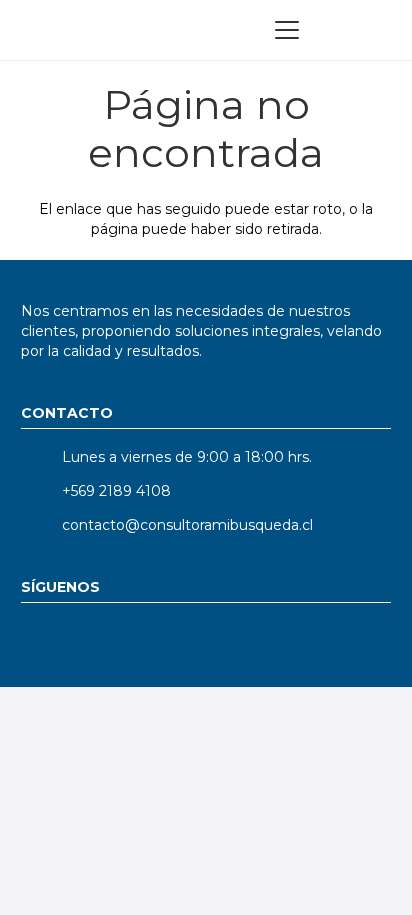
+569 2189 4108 (116, 491)
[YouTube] (98, 643)
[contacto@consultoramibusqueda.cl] (41, 525)
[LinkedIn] (43, 643)
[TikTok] (208, 643)
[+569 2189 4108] (41, 491)
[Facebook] (263, 643)
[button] (287, 30)
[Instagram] (153, 643)
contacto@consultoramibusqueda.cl (187, 525)
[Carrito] (376, 30)
